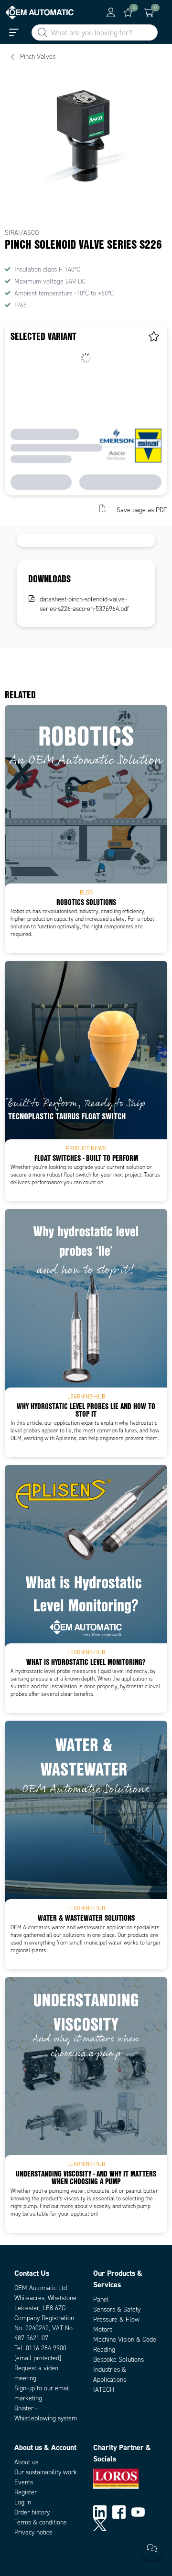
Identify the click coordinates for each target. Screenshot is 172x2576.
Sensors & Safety (117, 2309)
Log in (23, 2502)
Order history (32, 2512)
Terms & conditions (40, 2522)
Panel (101, 2299)
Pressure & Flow (116, 2319)
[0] (128, 12)
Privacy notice (33, 2532)
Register (26, 2492)
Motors (103, 2329)
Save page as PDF (142, 510)
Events (24, 2482)
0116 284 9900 (46, 2348)
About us (26, 2462)
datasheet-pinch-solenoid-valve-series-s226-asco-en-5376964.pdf (84, 604)
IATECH (104, 2390)
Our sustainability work (46, 2472)
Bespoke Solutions (118, 2360)
